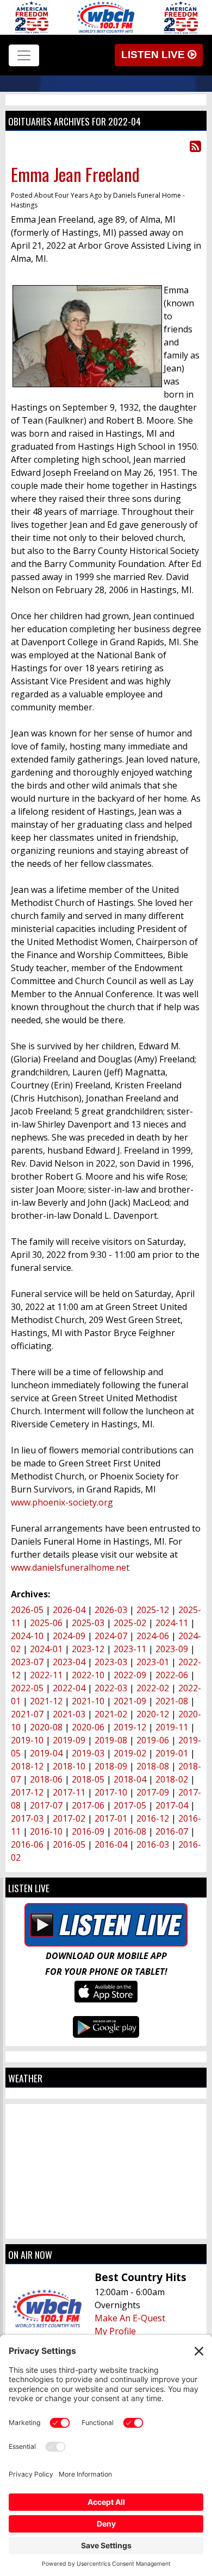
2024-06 (153, 1636)
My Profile (115, 2331)
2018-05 (88, 1779)
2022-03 (111, 1688)
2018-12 (27, 1766)
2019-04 (46, 1753)
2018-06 (46, 1779)
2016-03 (153, 1844)
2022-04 (69, 1688)
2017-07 (46, 1805)
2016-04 (111, 1844)
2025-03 (88, 1623)
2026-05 (27, 1610)
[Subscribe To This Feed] (195, 146)
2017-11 (69, 1792)
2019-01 (172, 1753)
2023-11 (130, 1649)
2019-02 (130, 1753)
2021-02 (111, 1714)
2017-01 (111, 1818)
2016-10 (46, 1831)
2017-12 (27, 1792)
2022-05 (27, 1688)
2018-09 (111, 1766)
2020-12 (153, 1714)
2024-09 (69, 1636)
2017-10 (111, 1792)
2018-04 (130, 1779)
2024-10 (27, 1636)
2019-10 (27, 1740)
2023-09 (172, 1649)
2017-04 (172, 1805)
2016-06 (27, 1844)
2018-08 (153, 1766)
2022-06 (172, 1675)
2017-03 (27, 1818)
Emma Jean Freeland (75, 174)
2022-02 (153, 1688)
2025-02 (130, 1623)
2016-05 (69, 1844)
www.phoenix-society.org (62, 1502)
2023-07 (27, 1662)
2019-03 (88, 1753)
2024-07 (111, 1636)
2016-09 (88, 1831)
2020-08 (46, 1727)
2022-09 (130, 1675)
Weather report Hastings (106, 2228)
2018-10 (69, 1766)
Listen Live (154, 55)
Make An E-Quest (130, 2318)
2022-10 (88, 1675)
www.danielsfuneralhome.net (70, 1567)
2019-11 (172, 1727)
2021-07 (27, 1714)
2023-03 (111, 1662)
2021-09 (130, 1701)
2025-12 (153, 1610)
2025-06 (46, 1623)
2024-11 (172, 1623)
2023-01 (153, 1662)
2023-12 (88, 1649)
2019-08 (111, 1740)
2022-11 (46, 1675)
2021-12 (46, 1701)
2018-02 (172, 1779)
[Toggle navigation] (24, 55)
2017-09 (153, 1792)
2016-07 (172, 1831)
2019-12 (130, 1727)
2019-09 (69, 1740)
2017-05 (130, 1805)
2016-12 (153, 1818)
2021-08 (172, 1701)
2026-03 (111, 1610)
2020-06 (88, 1727)
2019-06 (153, 1740)
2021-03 (69, 1714)
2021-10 (88, 1701)
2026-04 (69, 1610)
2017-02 (69, 1818)
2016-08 (130, 1831)
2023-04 (69, 1662)
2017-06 (88, 1805)
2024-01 (46, 1649)
